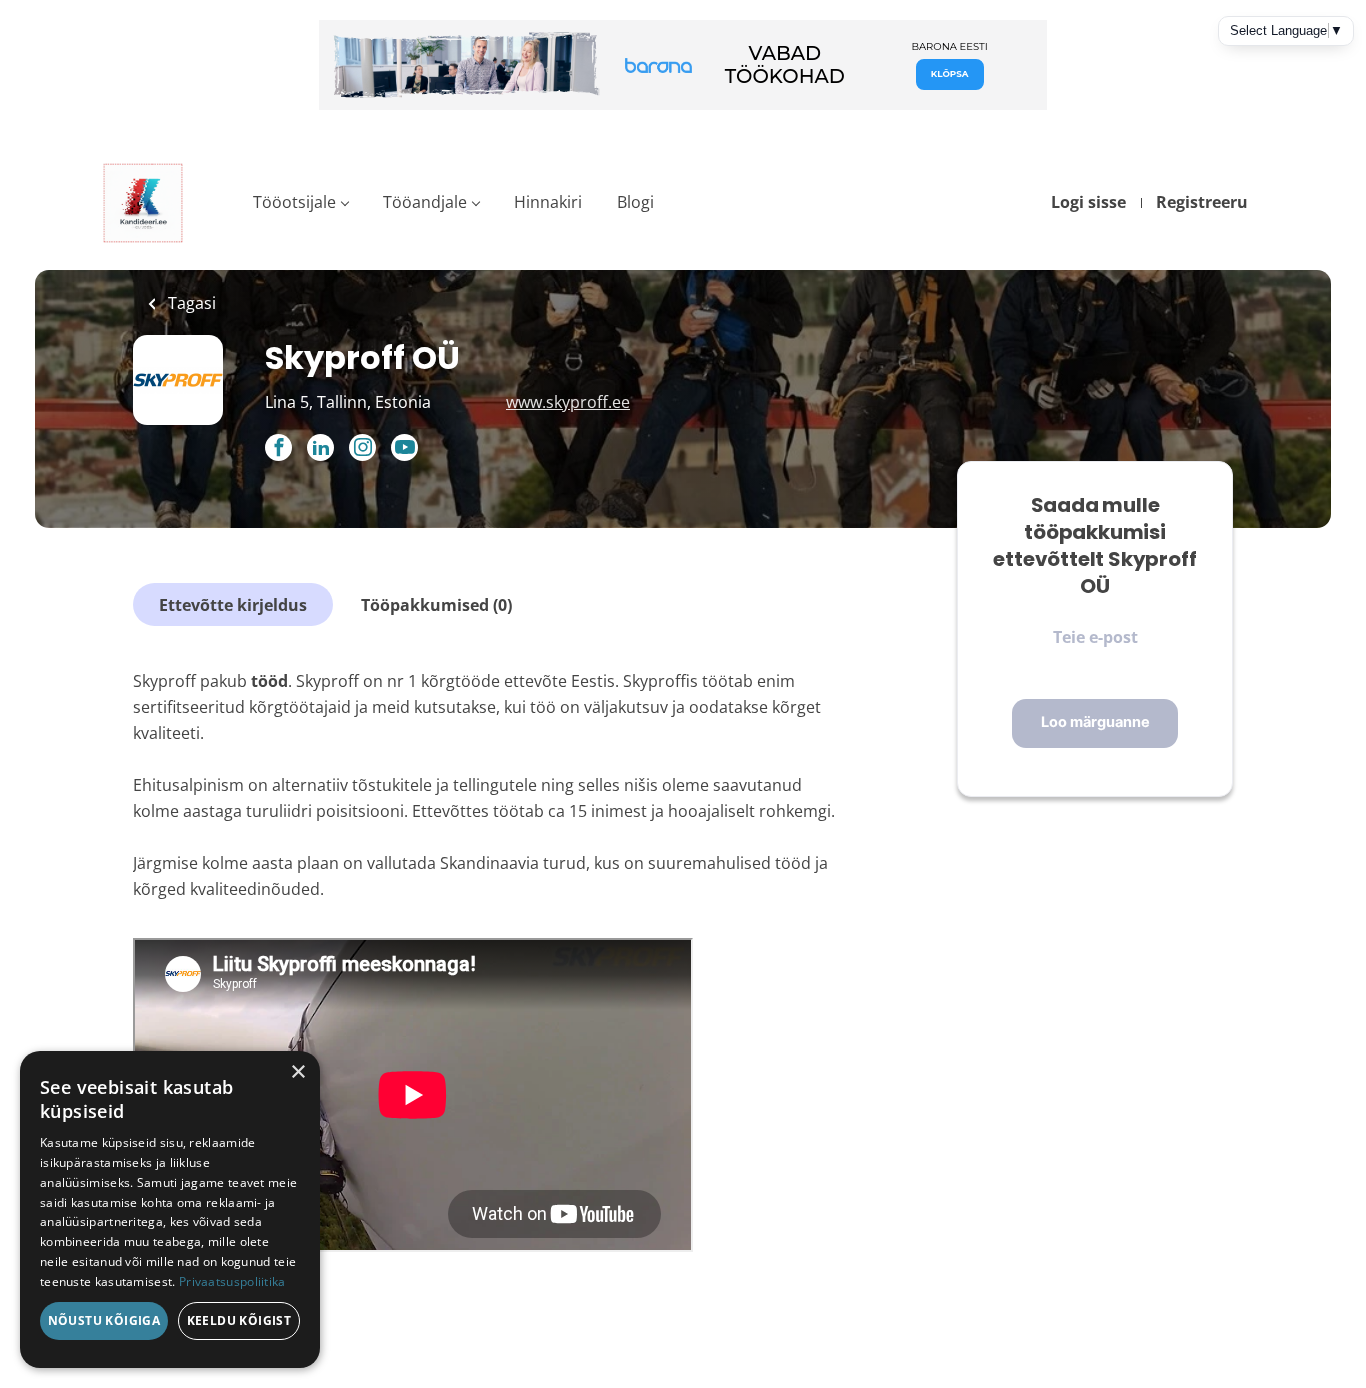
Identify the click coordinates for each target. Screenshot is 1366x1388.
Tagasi (190, 303)
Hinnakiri (548, 202)
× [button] (297, 1072)
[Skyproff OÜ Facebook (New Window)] (278, 449)
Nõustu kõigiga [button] (104, 1320)
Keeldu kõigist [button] (239, 1320)
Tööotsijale (294, 202)
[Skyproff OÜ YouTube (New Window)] (404, 455)
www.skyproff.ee (568, 402)
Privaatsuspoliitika (232, 1281)
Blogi (635, 202)
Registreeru (1202, 202)
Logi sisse (1088, 202)
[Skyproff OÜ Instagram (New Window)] (362, 449)
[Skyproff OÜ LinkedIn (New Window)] (320, 449)
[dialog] (170, 1209)
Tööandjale (425, 202)
